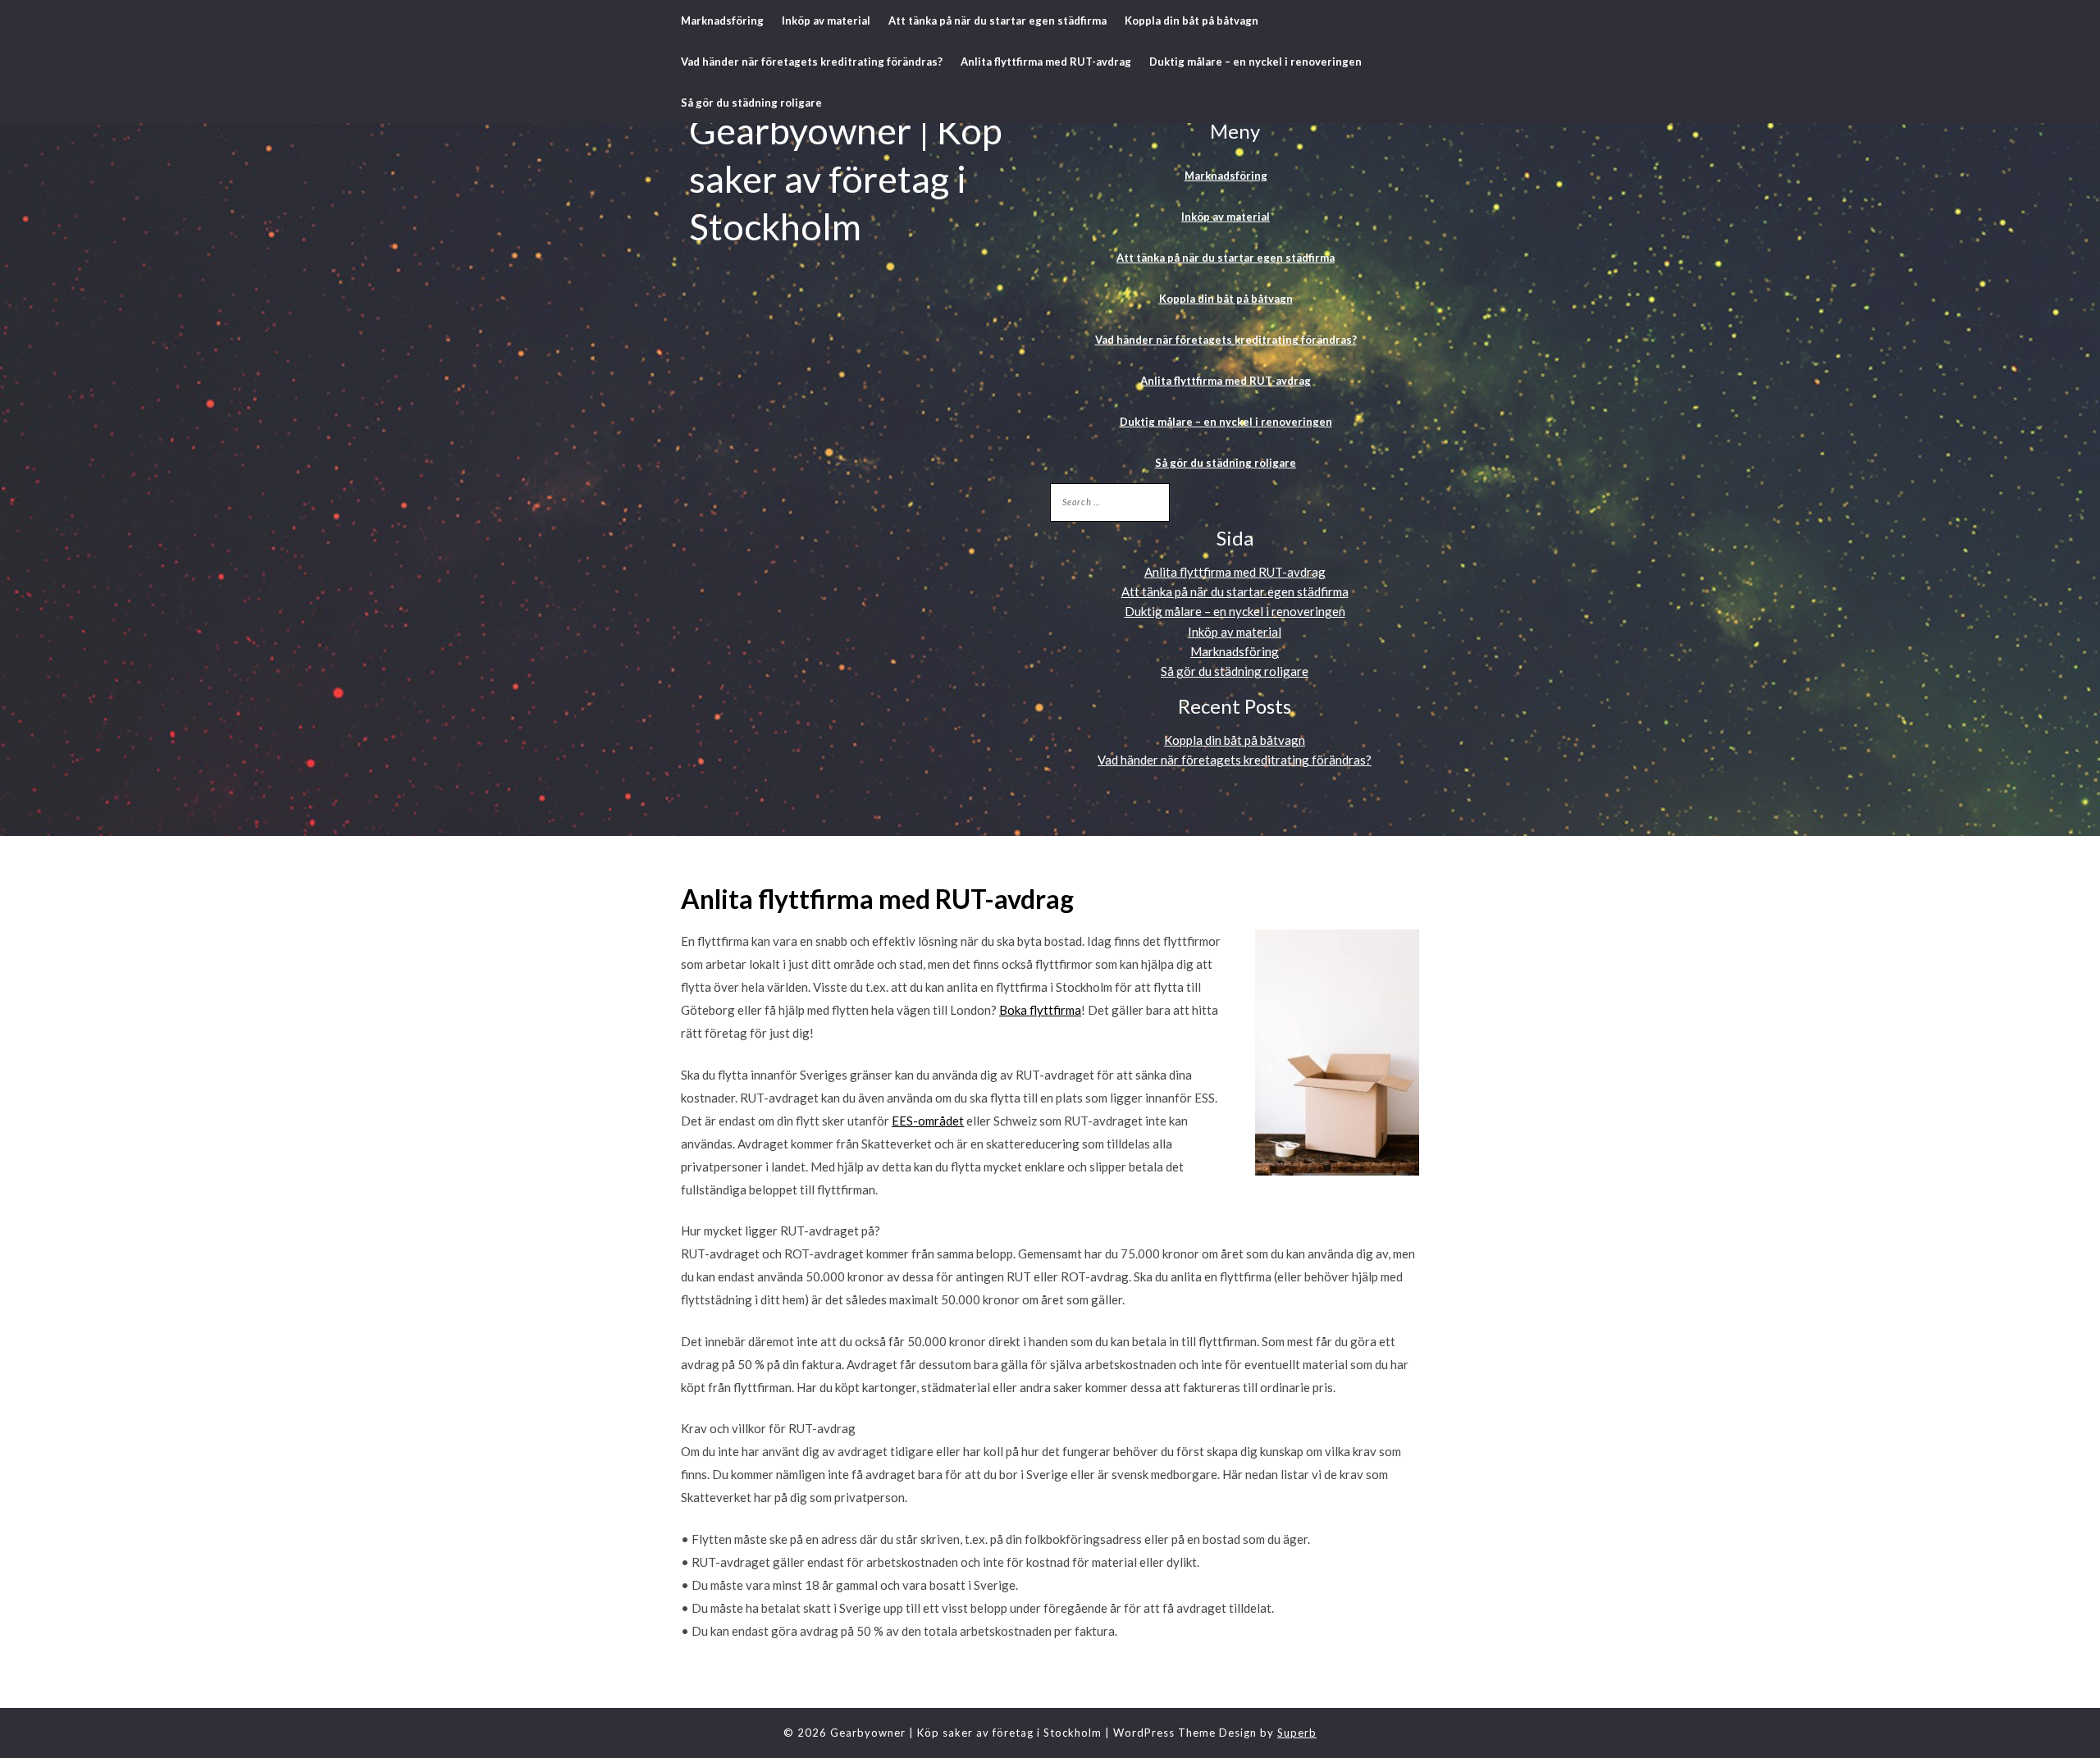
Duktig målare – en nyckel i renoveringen (1255, 62)
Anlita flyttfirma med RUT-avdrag (1046, 62)
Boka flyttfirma (1040, 1010)
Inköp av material (826, 21)
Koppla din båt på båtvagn (1192, 21)
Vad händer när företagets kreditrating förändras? (812, 62)
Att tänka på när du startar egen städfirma (997, 21)
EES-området (928, 1121)
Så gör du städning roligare (751, 103)
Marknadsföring (722, 21)
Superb (1297, 1733)
